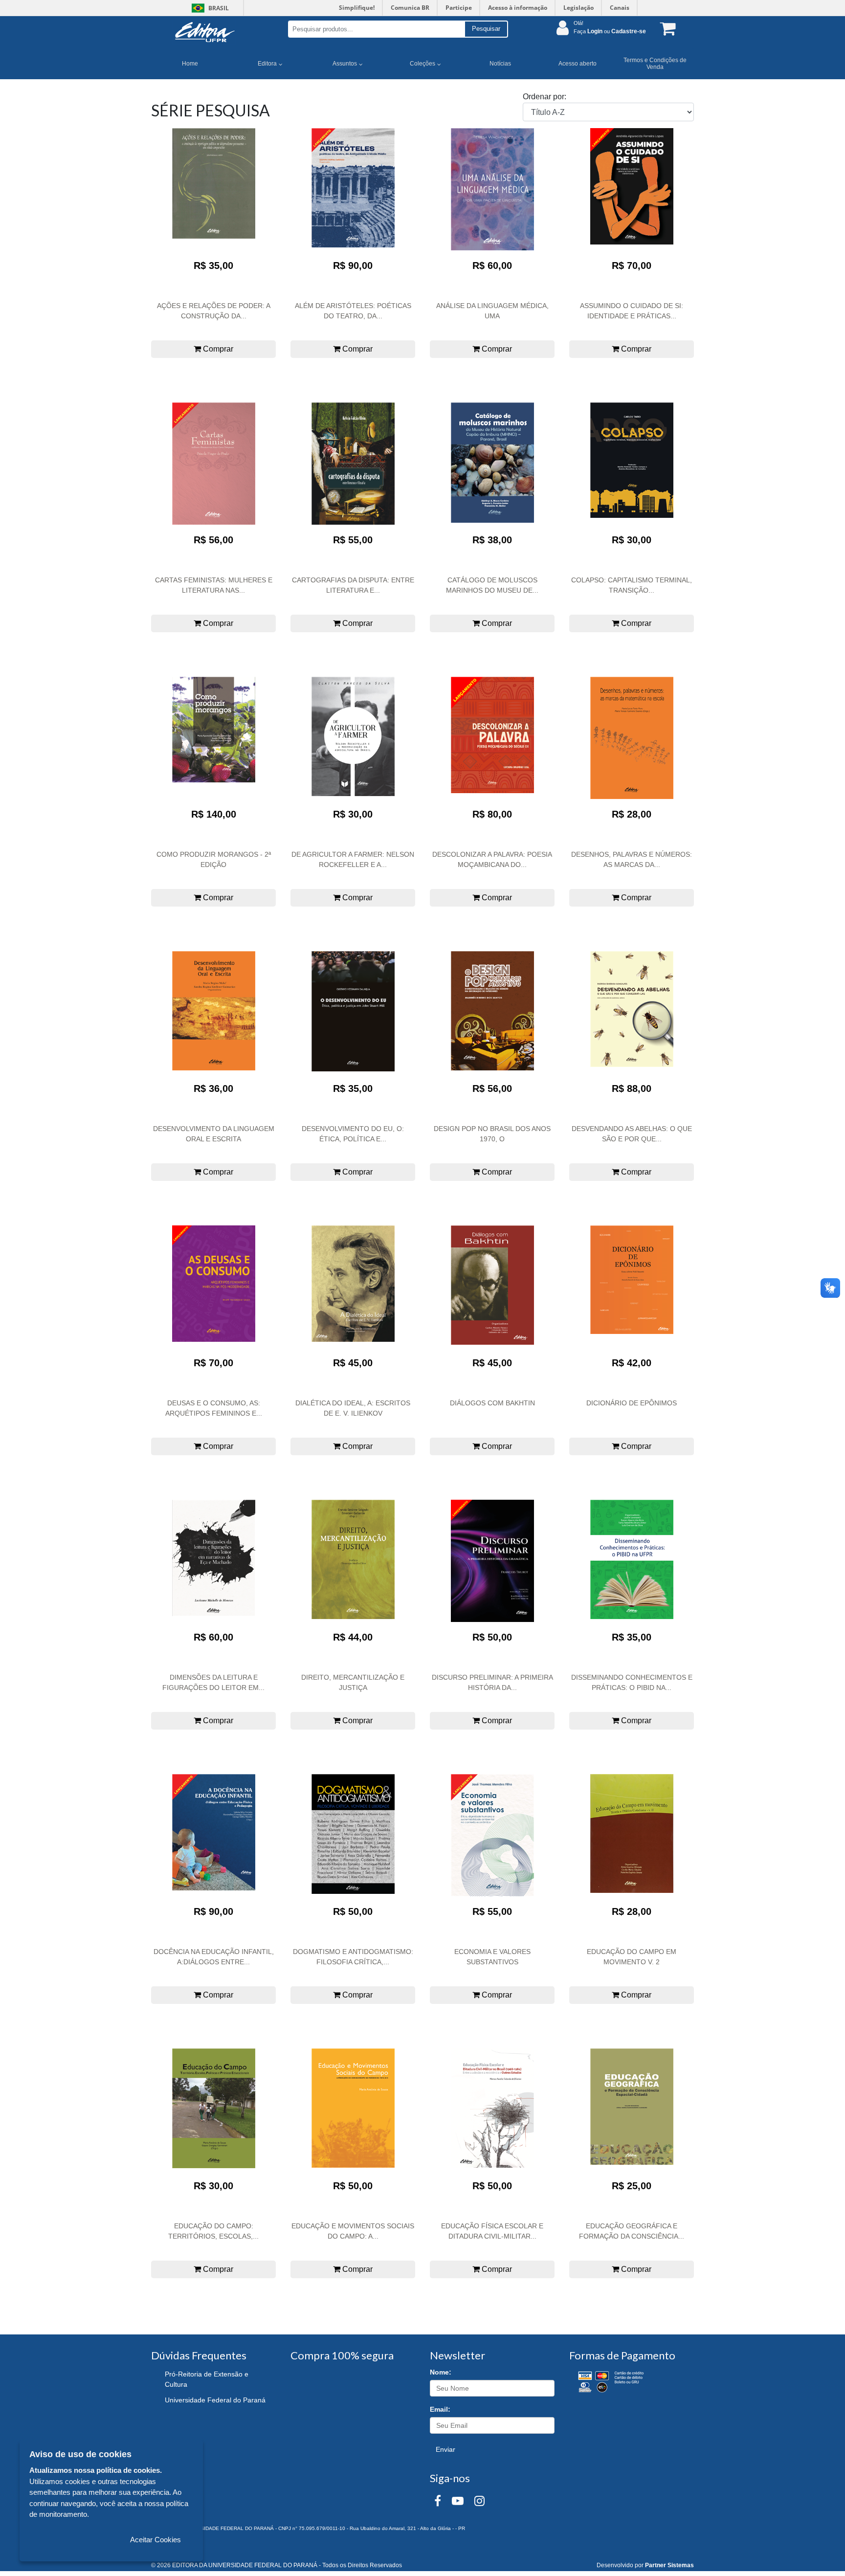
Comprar (217, 349)
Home (190, 64)
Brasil (209, 8)
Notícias (500, 64)
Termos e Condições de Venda (655, 64)
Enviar (445, 2449)
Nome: (441, 2372)
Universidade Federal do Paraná (215, 2400)
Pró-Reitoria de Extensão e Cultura (207, 2379)
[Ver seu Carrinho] (666, 28)
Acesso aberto (578, 64)
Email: (440, 2409)
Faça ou (610, 31)
